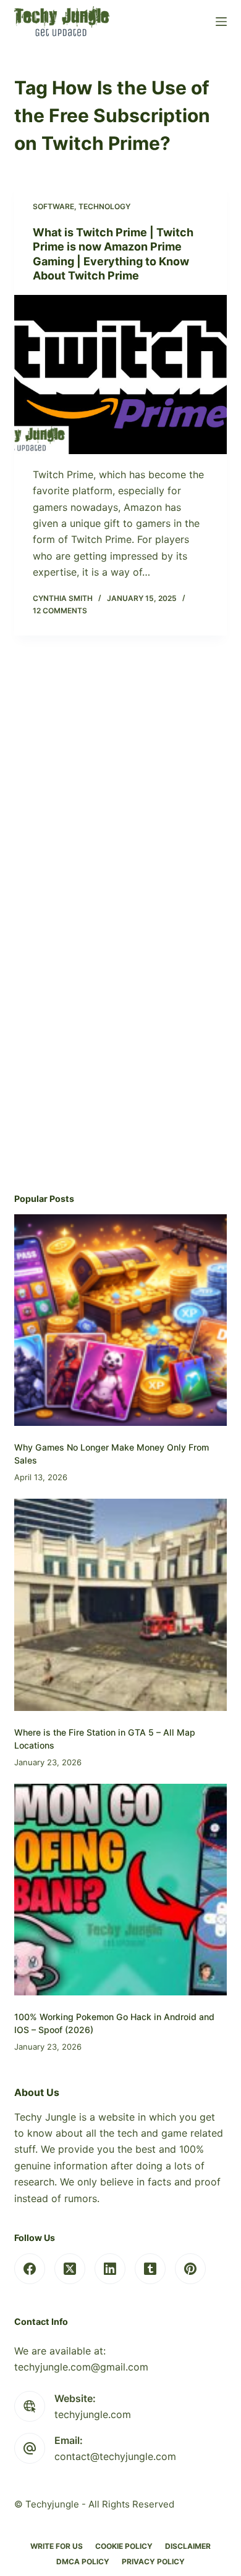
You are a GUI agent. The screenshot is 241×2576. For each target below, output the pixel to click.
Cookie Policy (124, 2546)
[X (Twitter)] (70, 2269)
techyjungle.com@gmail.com (81, 2367)
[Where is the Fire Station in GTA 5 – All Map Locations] (120, 1605)
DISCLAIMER (188, 2546)
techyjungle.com (93, 2414)
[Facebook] (30, 2269)
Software (53, 206)
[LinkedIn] (110, 2269)
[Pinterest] (190, 2269)
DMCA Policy (83, 2562)
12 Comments (60, 611)
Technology (104, 206)
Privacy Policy (153, 2562)
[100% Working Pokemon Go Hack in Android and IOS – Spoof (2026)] (120, 1890)
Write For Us (57, 2546)
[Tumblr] (150, 2269)
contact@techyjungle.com (115, 2456)
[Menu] (221, 22)
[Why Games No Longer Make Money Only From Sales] (120, 1320)
